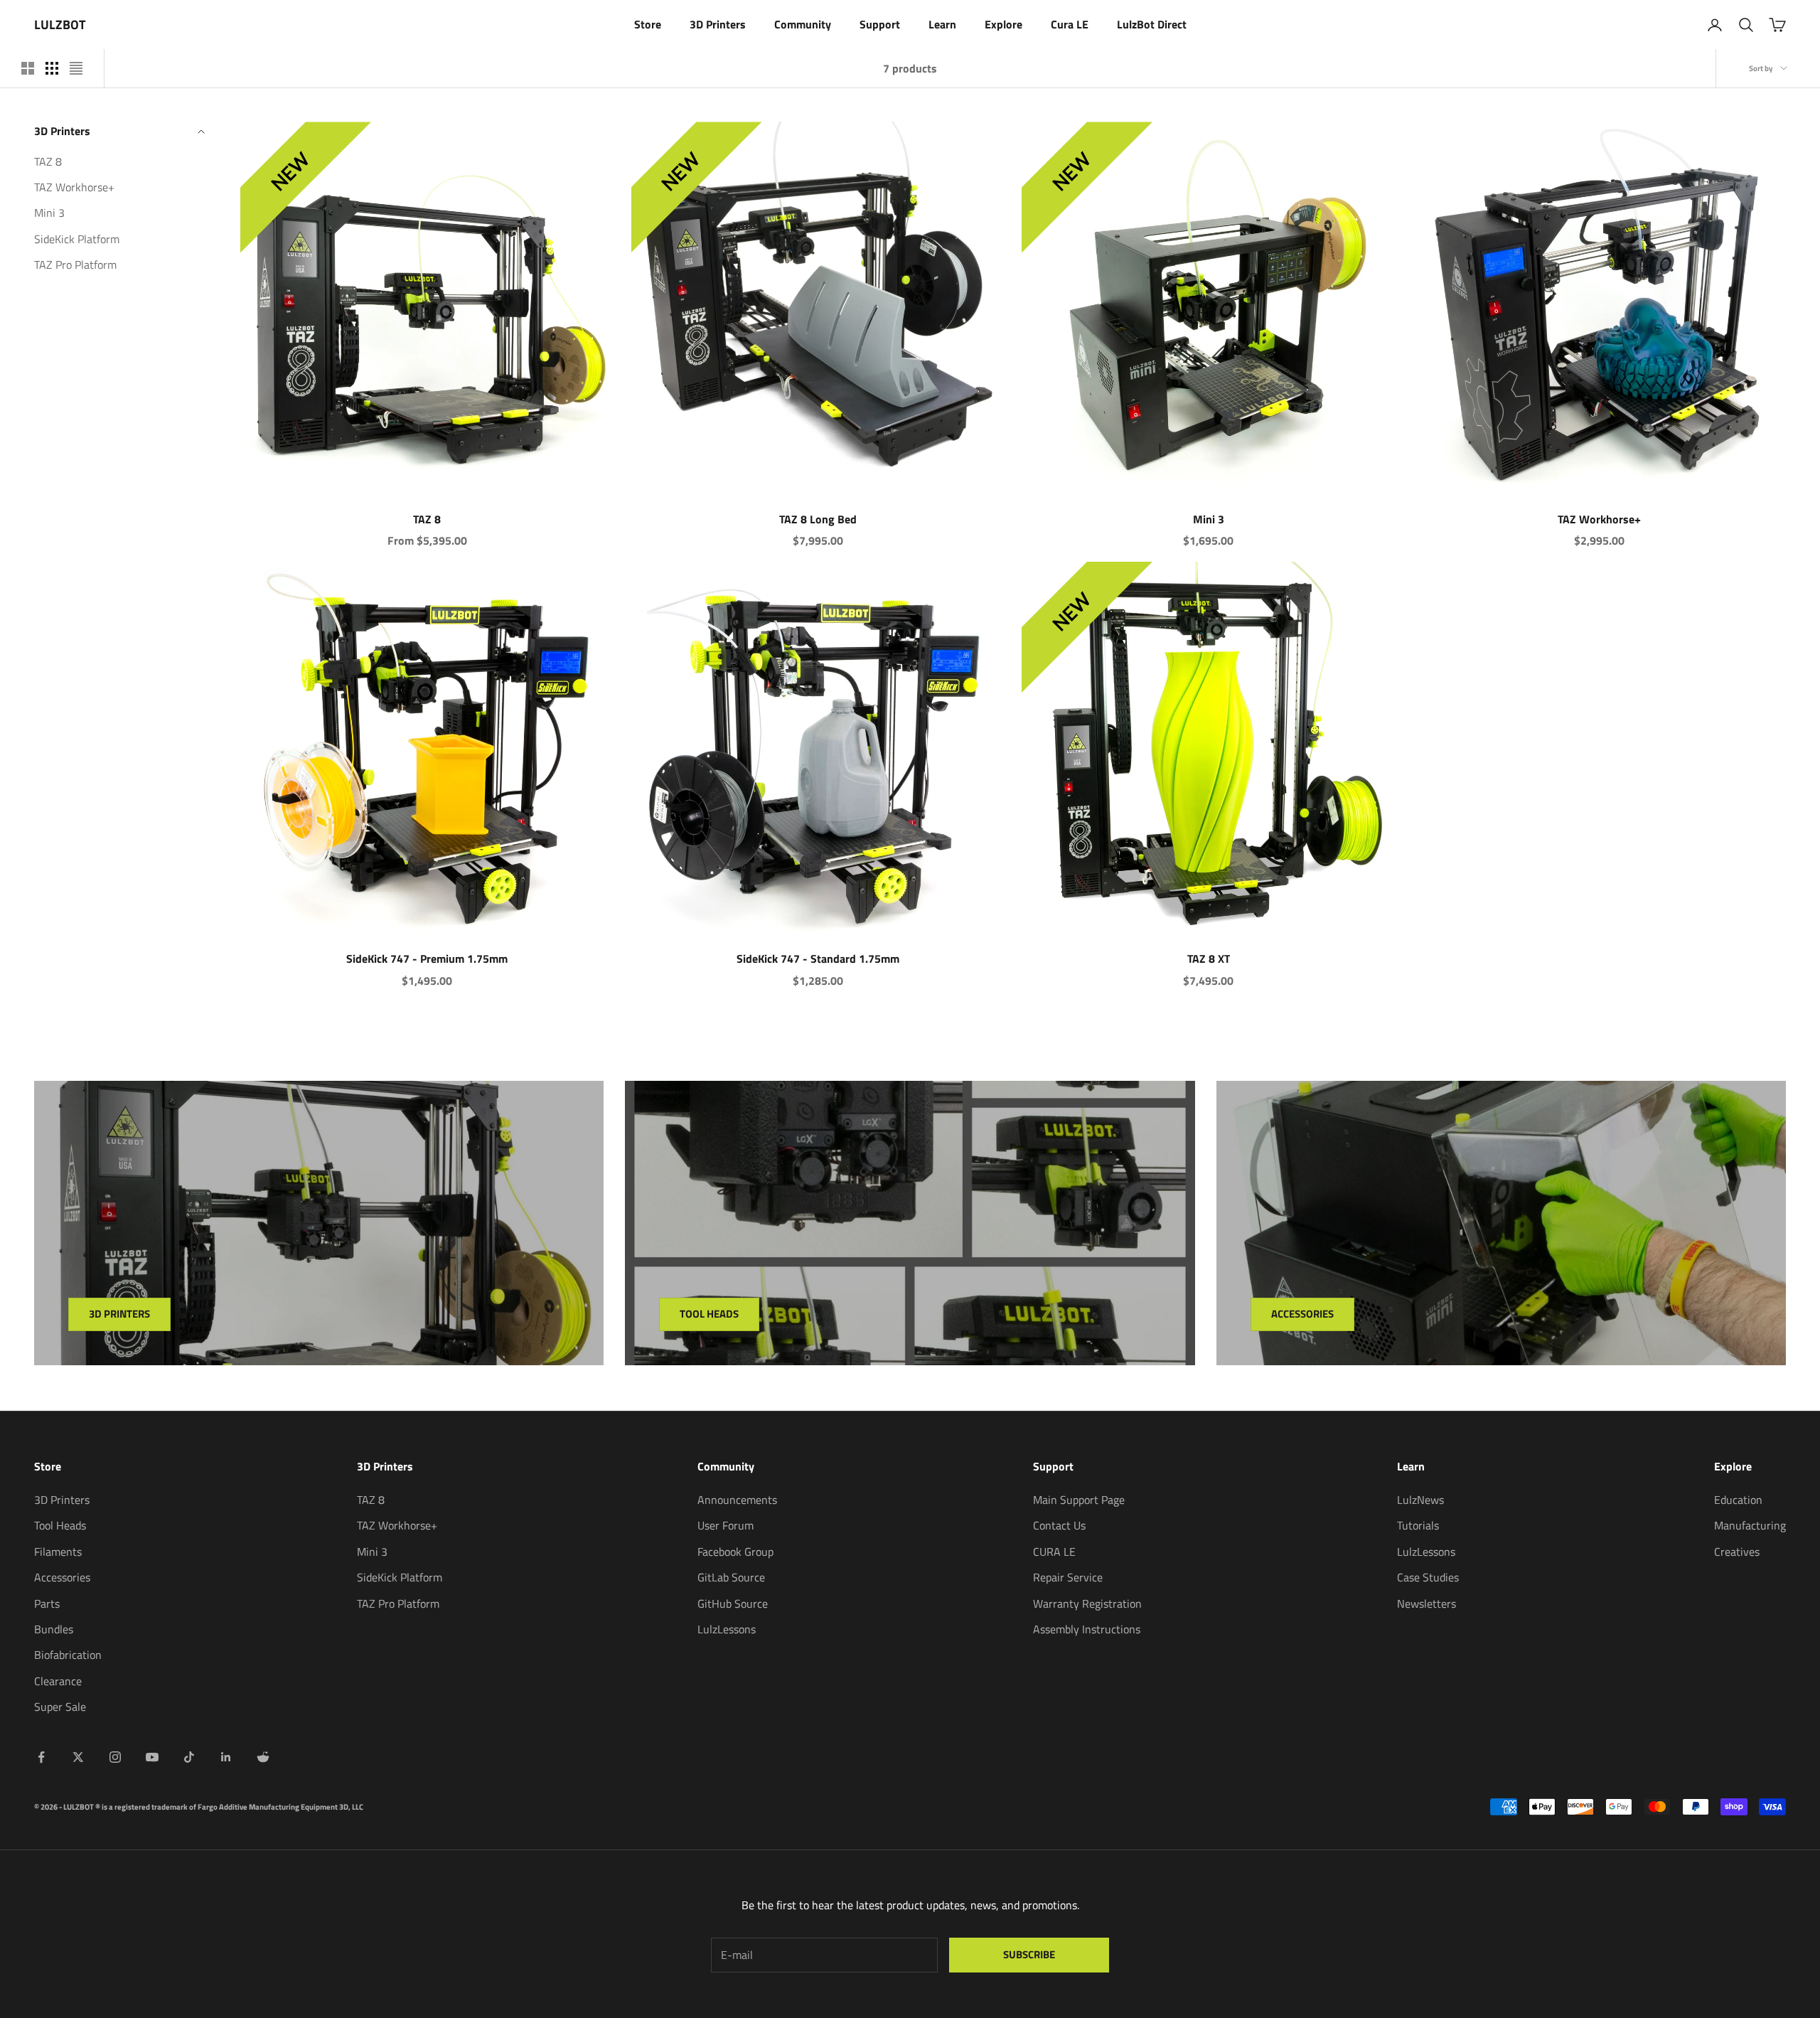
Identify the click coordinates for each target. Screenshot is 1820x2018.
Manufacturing (1750, 1525)
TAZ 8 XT (1209, 959)
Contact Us (1059, 1525)
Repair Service (1068, 1577)
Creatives (1737, 1552)
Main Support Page (1079, 1500)
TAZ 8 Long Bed (818, 519)
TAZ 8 (48, 161)
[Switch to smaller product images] (52, 68)
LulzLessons (727, 1629)
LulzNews (1420, 1500)
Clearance (58, 1681)
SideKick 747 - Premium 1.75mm (427, 959)
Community (803, 24)
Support (880, 24)
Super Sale (60, 1707)
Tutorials (1418, 1525)
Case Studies (1428, 1577)
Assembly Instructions (1087, 1629)
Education (1738, 1500)
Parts (47, 1603)
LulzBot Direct (1152, 24)
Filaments (58, 1552)
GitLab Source (731, 1577)
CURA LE (1054, 1552)
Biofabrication (68, 1655)
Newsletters (1426, 1603)
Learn (942, 24)
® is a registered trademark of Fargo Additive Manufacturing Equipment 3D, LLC (229, 1807)
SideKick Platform (77, 239)
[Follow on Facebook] (41, 1757)
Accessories (1302, 1314)
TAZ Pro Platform (75, 265)
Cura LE (1070, 24)
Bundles (54, 1629)
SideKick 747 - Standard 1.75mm (818, 959)
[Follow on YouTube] (152, 1757)
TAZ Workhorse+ (74, 187)
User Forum (726, 1525)
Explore (1003, 24)
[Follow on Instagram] (115, 1757)
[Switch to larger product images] (28, 68)
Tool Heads (709, 1314)
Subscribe (1029, 1954)
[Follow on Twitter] (78, 1757)
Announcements (737, 1500)
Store (648, 24)
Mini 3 (49, 213)
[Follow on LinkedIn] (226, 1757)
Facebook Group (735, 1552)
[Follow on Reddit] (263, 1757)
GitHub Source (733, 1603)
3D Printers (718, 24)
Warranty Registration (1087, 1603)
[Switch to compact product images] (76, 68)
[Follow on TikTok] (189, 1757)
